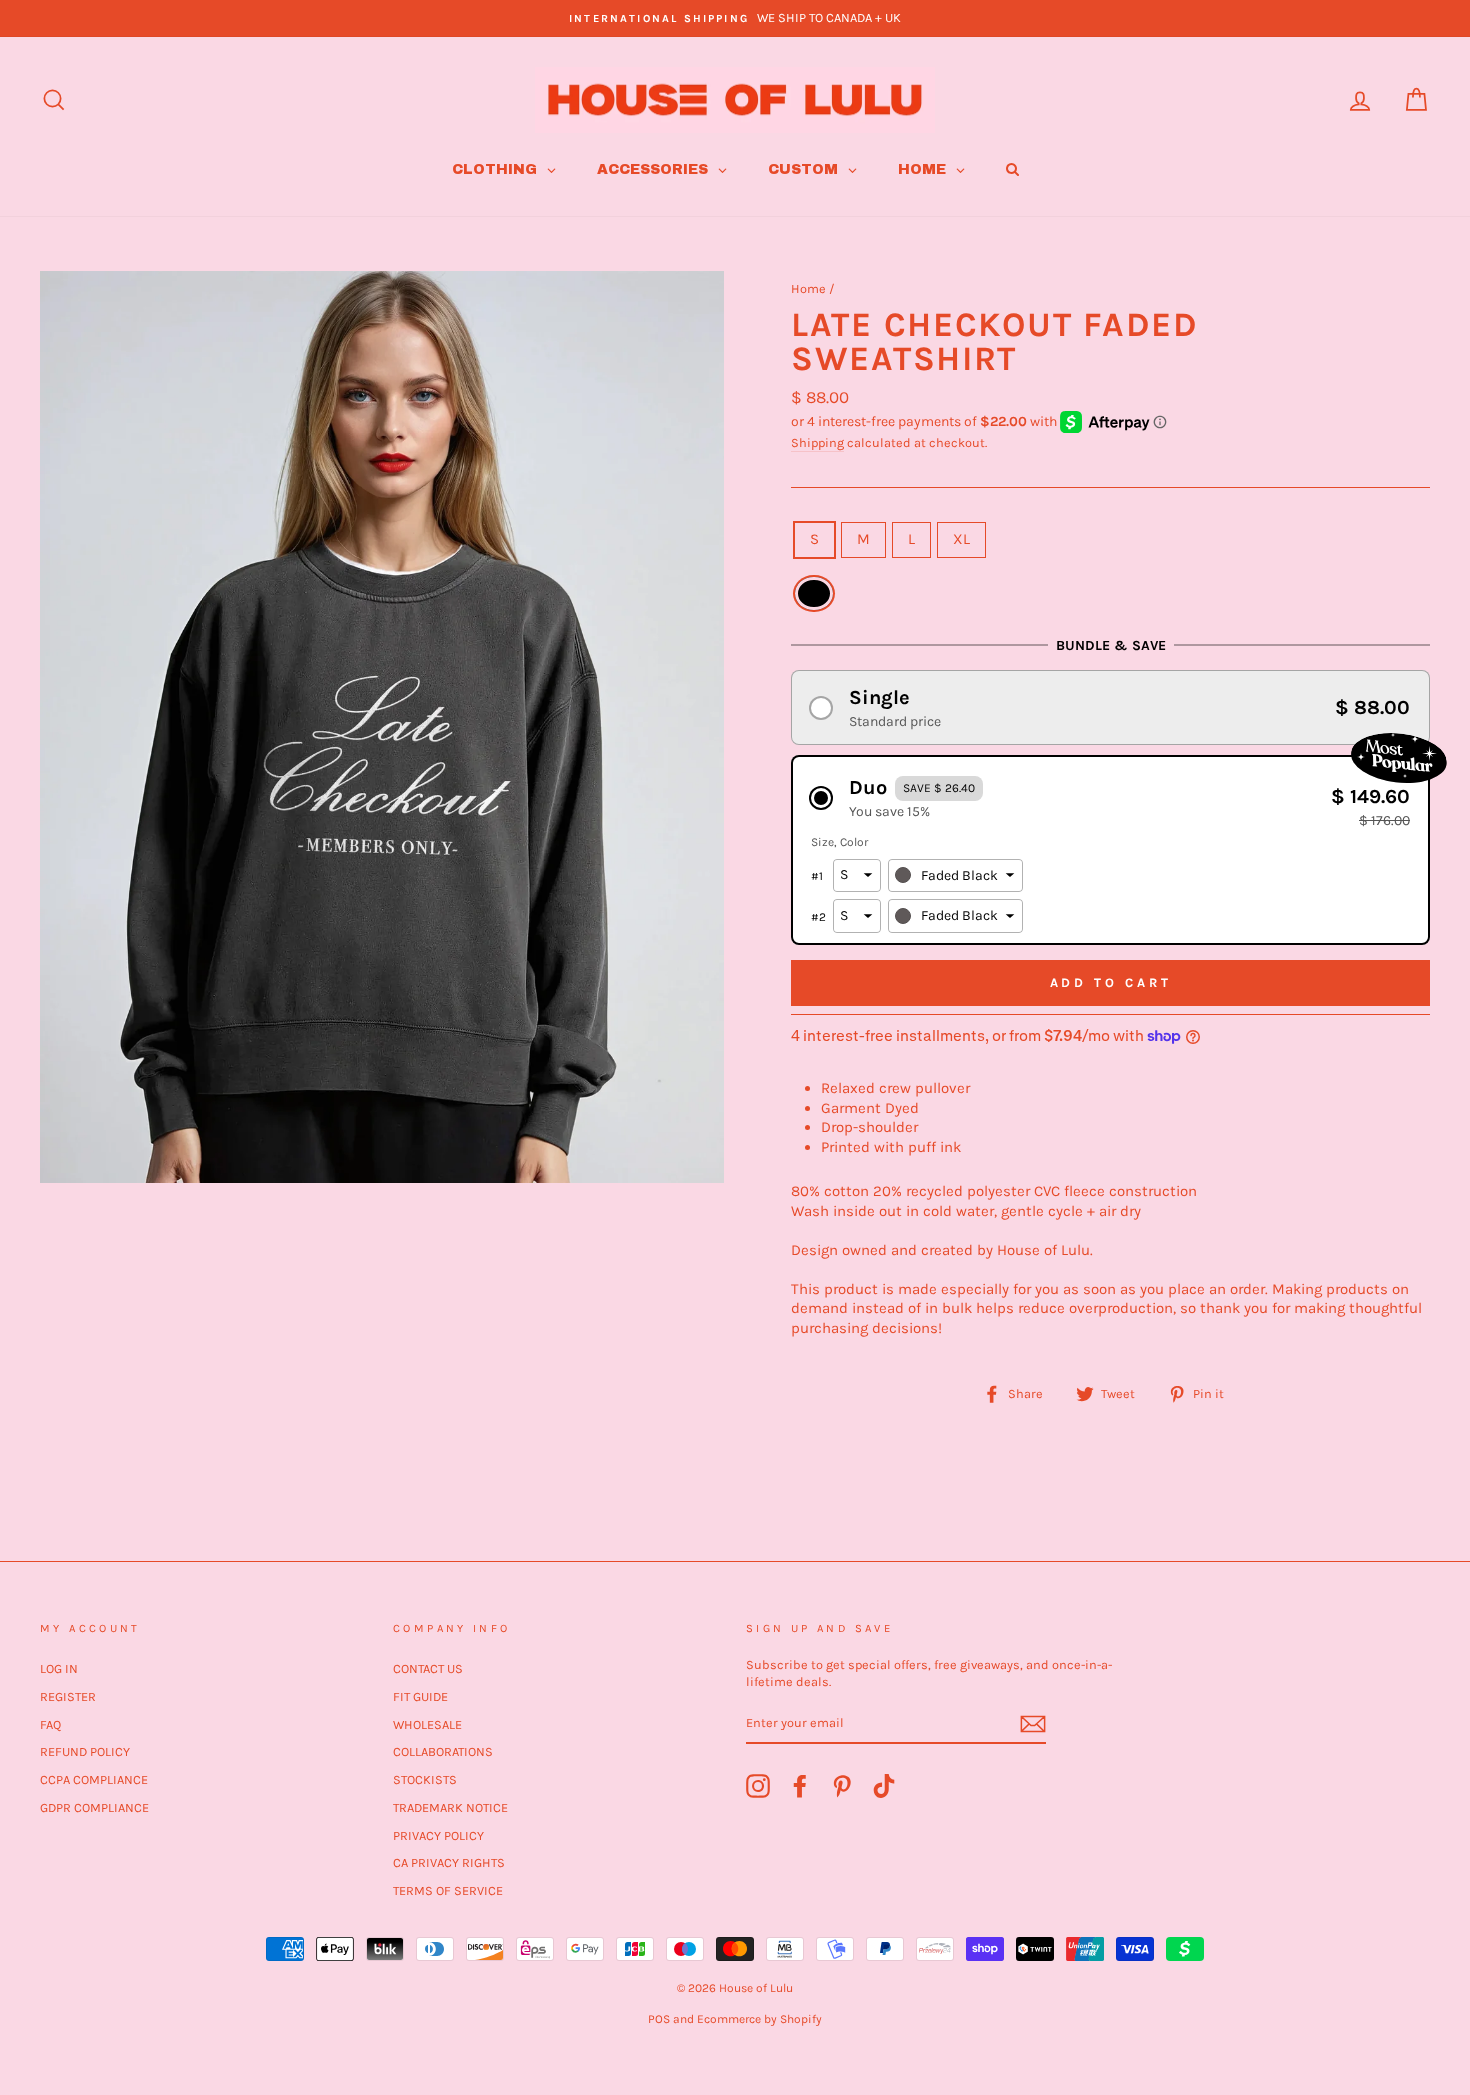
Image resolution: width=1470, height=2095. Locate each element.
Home (808, 288)
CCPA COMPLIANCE (94, 1779)
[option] (735, 18)
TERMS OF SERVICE (448, 1890)
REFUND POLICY (85, 1751)
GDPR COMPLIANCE (94, 1807)
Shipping (817, 442)
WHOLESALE (427, 1724)
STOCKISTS (425, 1779)
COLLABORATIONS (443, 1751)
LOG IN (59, 1668)
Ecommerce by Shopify (759, 2019)
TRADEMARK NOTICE (450, 1807)
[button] (1110, 707)
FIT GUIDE (420, 1696)
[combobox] (955, 876)
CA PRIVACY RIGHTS (449, 1862)
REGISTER (68, 1696)
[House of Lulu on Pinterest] (842, 1786)
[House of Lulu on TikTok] (884, 1786)
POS (659, 2019)
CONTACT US (428, 1668)
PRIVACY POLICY (438, 1835)
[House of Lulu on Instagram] (758, 1786)
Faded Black (814, 594)
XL (961, 539)
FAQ (50, 1724)
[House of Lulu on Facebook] (800, 1786)
